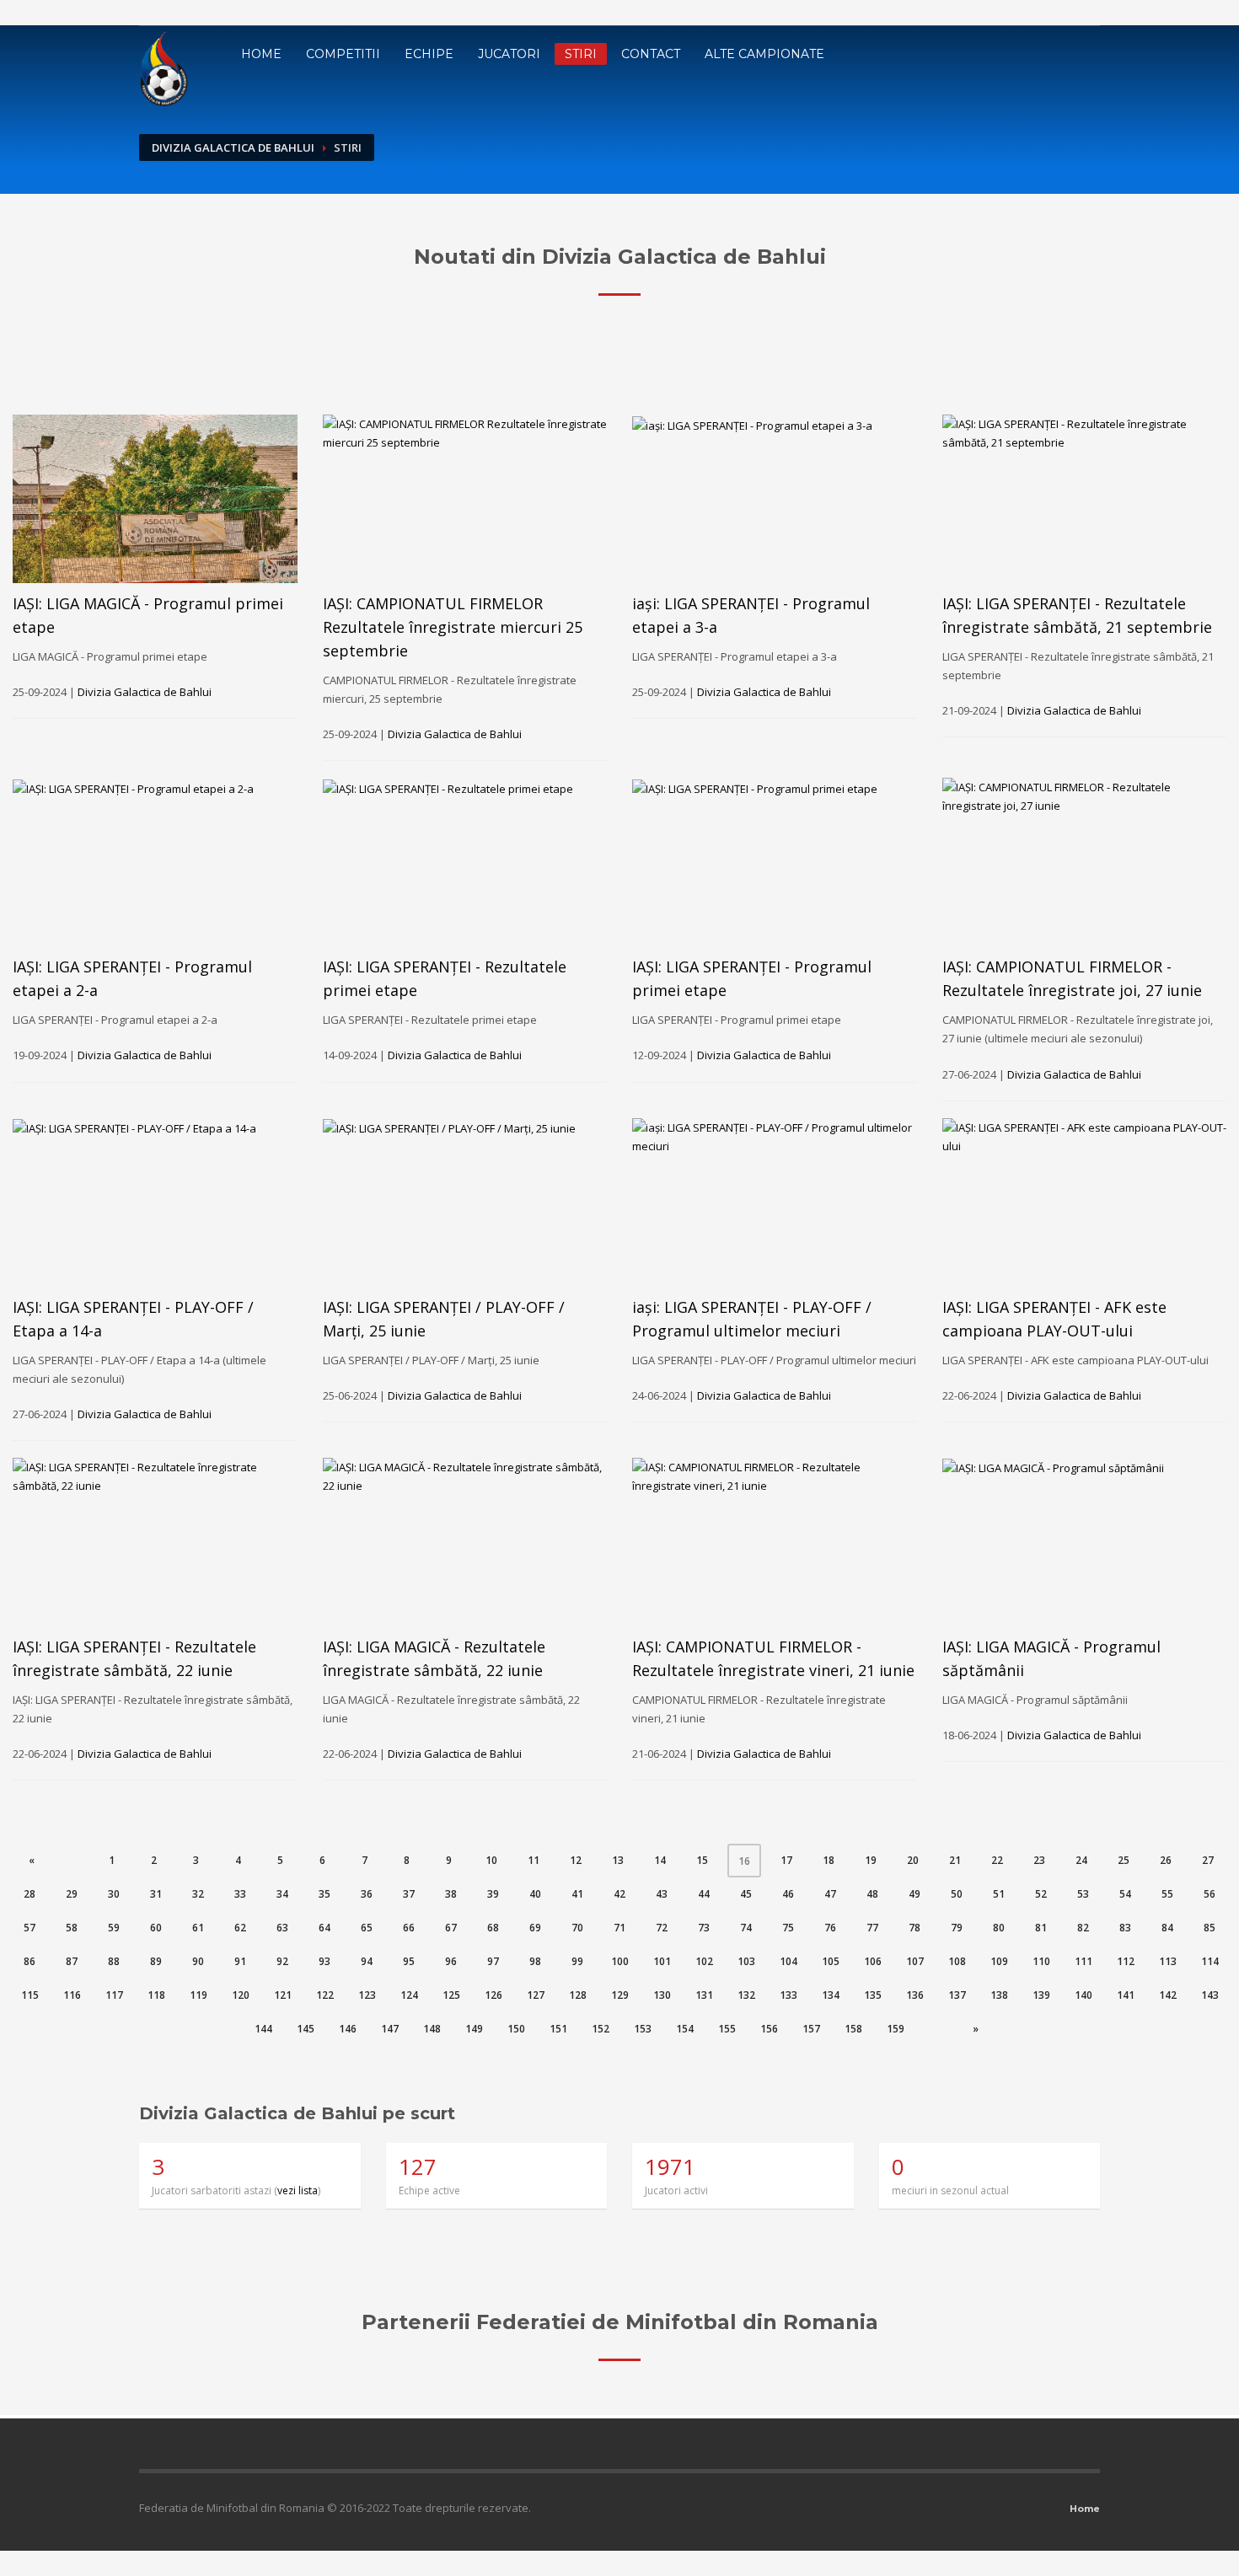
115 (30, 1995)
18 (829, 1860)
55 (1167, 1894)
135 (873, 1995)
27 (1208, 1860)
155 (727, 2029)
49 (914, 1894)
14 (660, 1860)
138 (999, 1995)
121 (283, 1995)
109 (999, 1961)
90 (198, 1961)
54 (1125, 1894)
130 (662, 1995)
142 (1168, 1995)
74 (746, 1928)
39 (493, 1894)
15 (702, 1860)
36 (367, 1894)
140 (1083, 1995)
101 (662, 1961)
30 (114, 1894)
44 (704, 1894)
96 (451, 1961)
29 (72, 1894)
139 (1041, 1995)
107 (915, 1961)
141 (1126, 1995)
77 (872, 1928)
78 (914, 1928)
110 (1041, 1961)
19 (871, 1860)
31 (156, 1894)
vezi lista (298, 2190)
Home (261, 54)
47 (830, 1894)
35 (324, 1894)
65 (367, 1928)
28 (29, 1894)
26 (1166, 1860)
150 (516, 2029)
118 (156, 1995)
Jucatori (509, 54)
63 (282, 1928)
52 (1041, 1894)
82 (1083, 1928)
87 (72, 1961)
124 (409, 1995)
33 (240, 1894)
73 (704, 1928)
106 (873, 1961)
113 (1168, 1961)
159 (896, 2029)
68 (493, 1928)
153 (643, 2029)
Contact (651, 54)
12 (576, 1860)
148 (432, 2029)
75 (788, 1928)
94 (367, 1961)
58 (72, 1928)
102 (704, 1961)
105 (831, 1961)
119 (198, 1995)
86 (29, 1961)
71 (619, 1928)
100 (620, 1961)
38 (451, 1894)
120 (241, 1995)
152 (601, 2029)
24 (1081, 1860)
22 (997, 1860)
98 (535, 1961)
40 (535, 1894)
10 (491, 1860)
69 (535, 1928)
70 (577, 1928)
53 (1083, 1894)
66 (409, 1928)
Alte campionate (764, 54)
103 (746, 1961)
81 (1041, 1928)
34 (282, 1894)
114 (1210, 1961)
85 (1209, 1928)
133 (788, 1995)
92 (282, 1961)
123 (367, 1995)
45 (746, 1894)
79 (957, 1928)
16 (750, 1861)
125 (451, 1995)
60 (156, 1928)
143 (1210, 1995)
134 (831, 1995)
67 (451, 1928)
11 (534, 1860)
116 (72, 1995)
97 (493, 1961)
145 (306, 2029)
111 (1083, 1961)
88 (114, 1961)
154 (685, 2029)
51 (999, 1894)
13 (618, 1860)
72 (662, 1928)
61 (198, 1928)
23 (1039, 1860)
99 (577, 1961)
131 (704, 1995)
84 (1167, 1928)
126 (493, 1995)
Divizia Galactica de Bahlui (233, 147)
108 (957, 1961)
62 (240, 1928)
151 (558, 2029)
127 (536, 1995)
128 (578, 1995)
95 (409, 1961)
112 (1126, 1961)
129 (620, 1995)
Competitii (343, 54)
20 (913, 1860)
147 (390, 2029)
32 (198, 1894)
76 (830, 1928)
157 (811, 2029)
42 (619, 1894)
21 (955, 1860)
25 (1124, 1860)
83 (1125, 1928)
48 (872, 1894)
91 (240, 1961)
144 (263, 2029)
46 (788, 1894)
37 (409, 1894)
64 (324, 1928)
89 (156, 1961)
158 (853, 2029)
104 (788, 1961)
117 (114, 1995)
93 (324, 1961)
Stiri (581, 54)
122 (325, 1995)
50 (957, 1894)
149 (474, 2029)
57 (29, 1928)
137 (957, 1995)
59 (114, 1928)
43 (662, 1894)
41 (577, 1894)
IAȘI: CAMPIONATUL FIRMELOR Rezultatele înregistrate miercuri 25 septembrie (453, 627)
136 (915, 1995)
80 (999, 1928)
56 (1209, 1894)
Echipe (429, 54)
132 (746, 1995)
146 (348, 2029)
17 (786, 1860)
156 (769, 2029)
